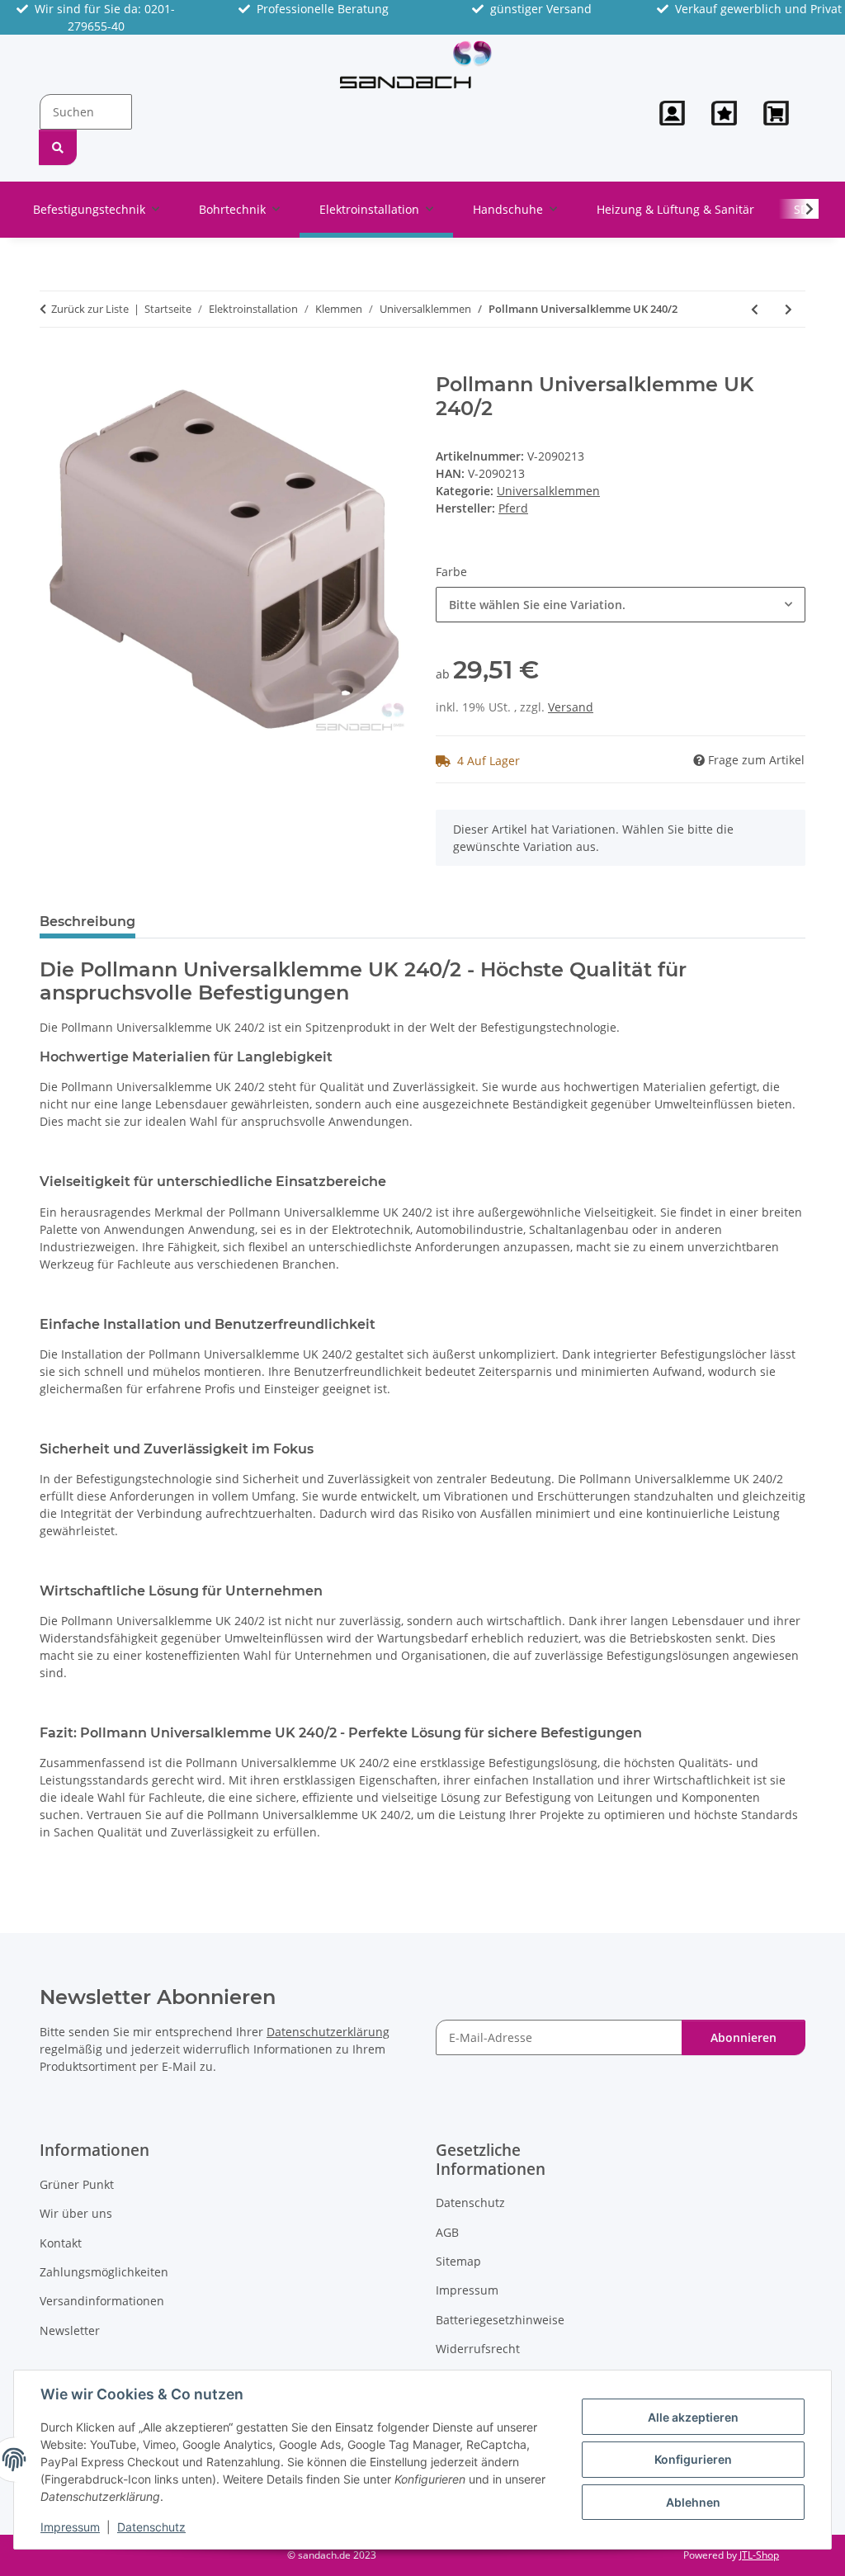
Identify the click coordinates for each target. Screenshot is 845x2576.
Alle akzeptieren (693, 2417)
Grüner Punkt (77, 2184)
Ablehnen (693, 2502)
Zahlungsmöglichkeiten (104, 2272)
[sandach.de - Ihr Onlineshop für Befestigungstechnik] (416, 64)
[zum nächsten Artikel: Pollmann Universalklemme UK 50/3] (788, 309)
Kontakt (61, 2243)
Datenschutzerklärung (328, 2032)
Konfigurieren (693, 2459)
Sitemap (458, 2261)
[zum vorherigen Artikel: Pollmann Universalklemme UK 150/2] (755, 309)
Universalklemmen (548, 491)
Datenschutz (151, 2527)
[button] (672, 113)
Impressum (70, 2527)
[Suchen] (58, 147)
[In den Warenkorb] (53, 364)
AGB (447, 2232)
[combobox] (621, 605)
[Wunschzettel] (724, 113)
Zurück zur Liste (90, 309)
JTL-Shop (759, 2555)
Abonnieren (744, 2037)
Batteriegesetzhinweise (500, 2320)
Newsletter (70, 2330)
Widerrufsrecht (478, 2349)
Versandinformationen (102, 2301)
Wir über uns (76, 2213)
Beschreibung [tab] (87, 922)
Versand (571, 707)
